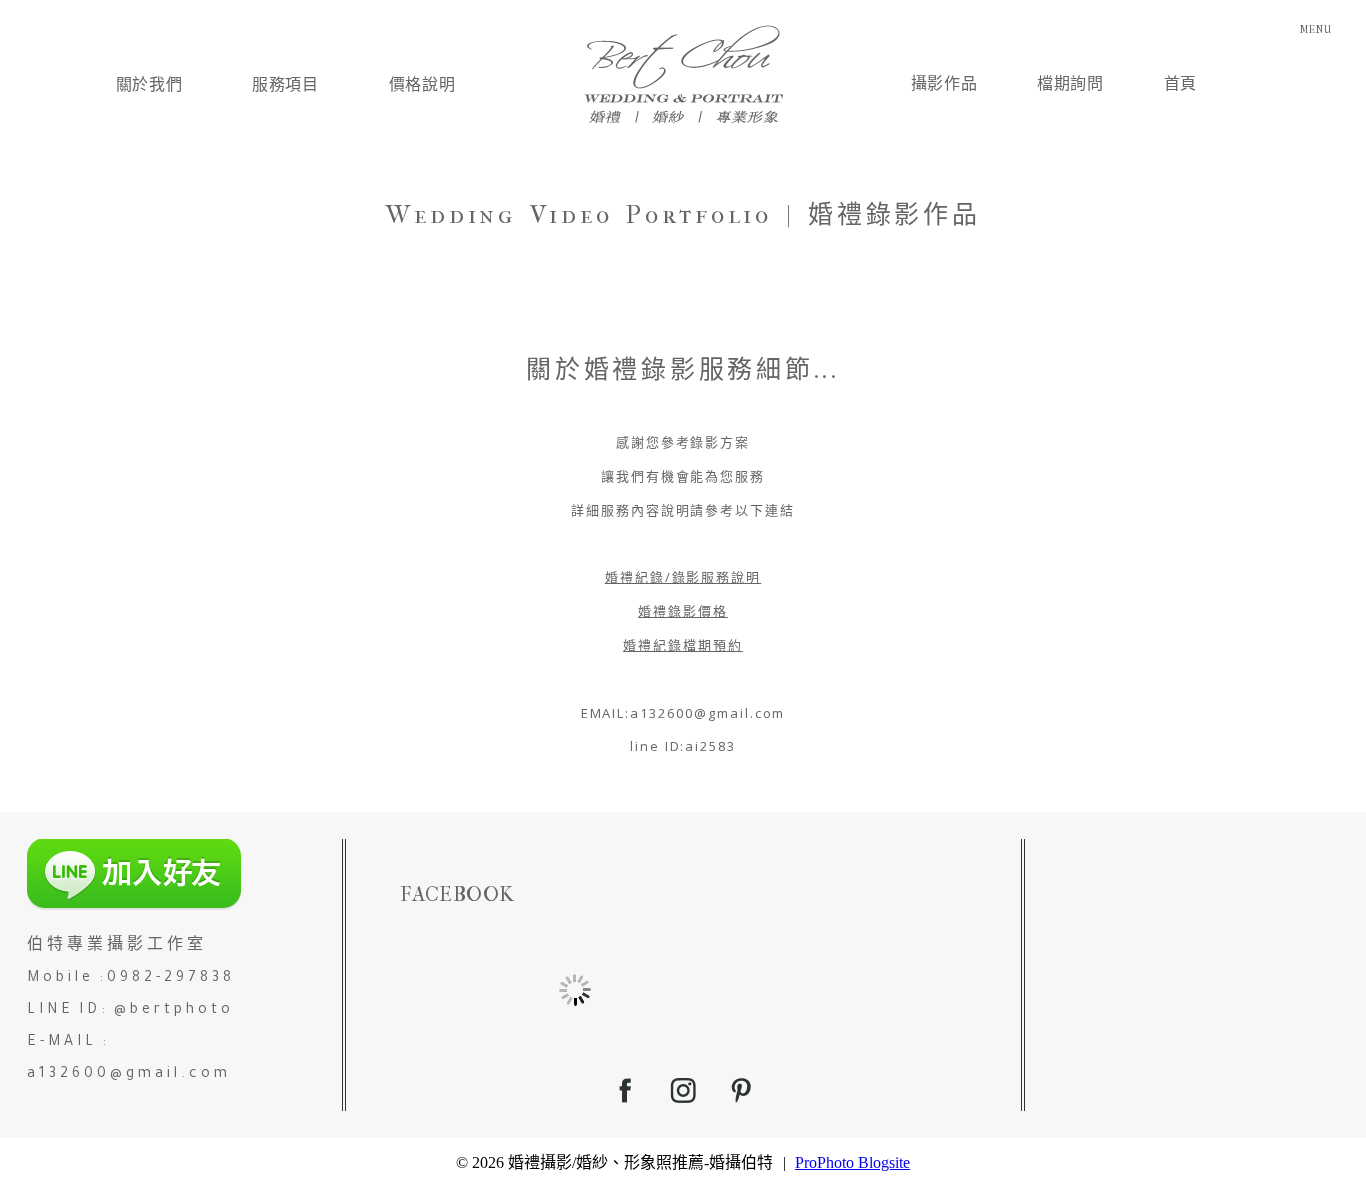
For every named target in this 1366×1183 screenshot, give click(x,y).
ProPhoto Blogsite (852, 1162)
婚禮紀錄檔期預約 (683, 645)
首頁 (1180, 83)
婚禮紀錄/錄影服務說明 (683, 577)
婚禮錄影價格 (683, 611)
